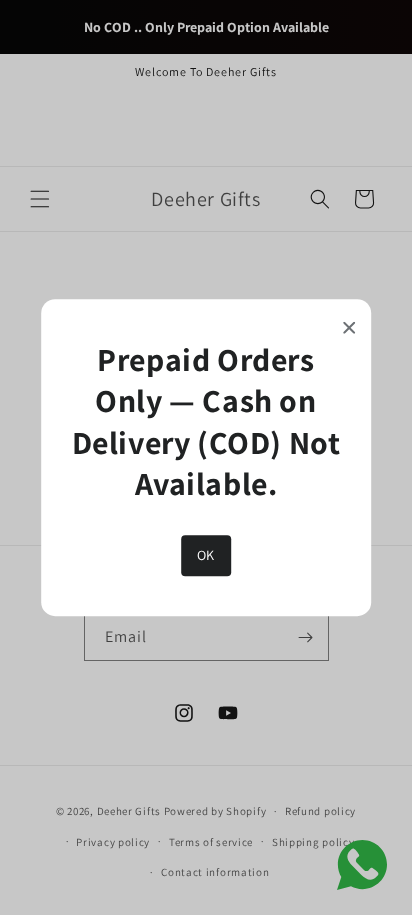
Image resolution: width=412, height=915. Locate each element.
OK (206, 555)
